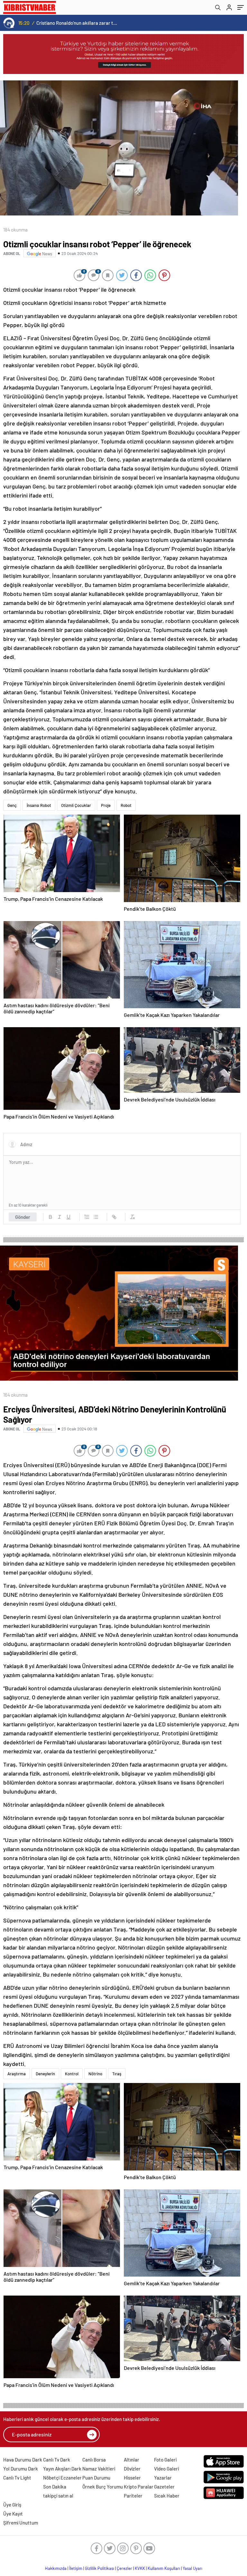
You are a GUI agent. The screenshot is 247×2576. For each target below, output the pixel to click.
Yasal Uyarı (192, 2568)
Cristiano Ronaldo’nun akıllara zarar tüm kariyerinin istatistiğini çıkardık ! (77, 23)
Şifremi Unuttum (21, 2523)
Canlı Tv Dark (57, 2460)
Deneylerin (45, 2074)
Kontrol (72, 2074)
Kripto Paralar (139, 2487)
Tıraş (117, 2074)
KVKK (140, 2568)
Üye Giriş (12, 2505)
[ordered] (87, 1217)
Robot (126, 805)
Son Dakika (55, 2487)
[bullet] (96, 1217)
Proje (106, 805)
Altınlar (132, 2460)
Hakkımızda (56, 2568)
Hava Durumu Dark (23, 2460)
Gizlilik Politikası (100, 2568)
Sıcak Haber (167, 2496)
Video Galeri (166, 2469)
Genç (12, 805)
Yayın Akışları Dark (62, 2469)
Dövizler (132, 2469)
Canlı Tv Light (17, 2478)
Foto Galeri (165, 2460)
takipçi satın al (58, 2496)
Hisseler (132, 2478)
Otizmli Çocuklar (76, 805)
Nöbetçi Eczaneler (62, 2478)
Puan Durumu (96, 2478)
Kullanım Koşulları (164, 2568)
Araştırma (17, 2074)
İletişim (76, 2568)
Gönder (23, 1217)
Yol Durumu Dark (21, 2469)
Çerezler (124, 2568)
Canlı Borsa (94, 2460)
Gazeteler (164, 2487)
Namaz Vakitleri (99, 2469)
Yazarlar (163, 2478)
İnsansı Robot (39, 805)
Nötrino (95, 2074)
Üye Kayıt (13, 2514)
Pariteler (133, 2496)
